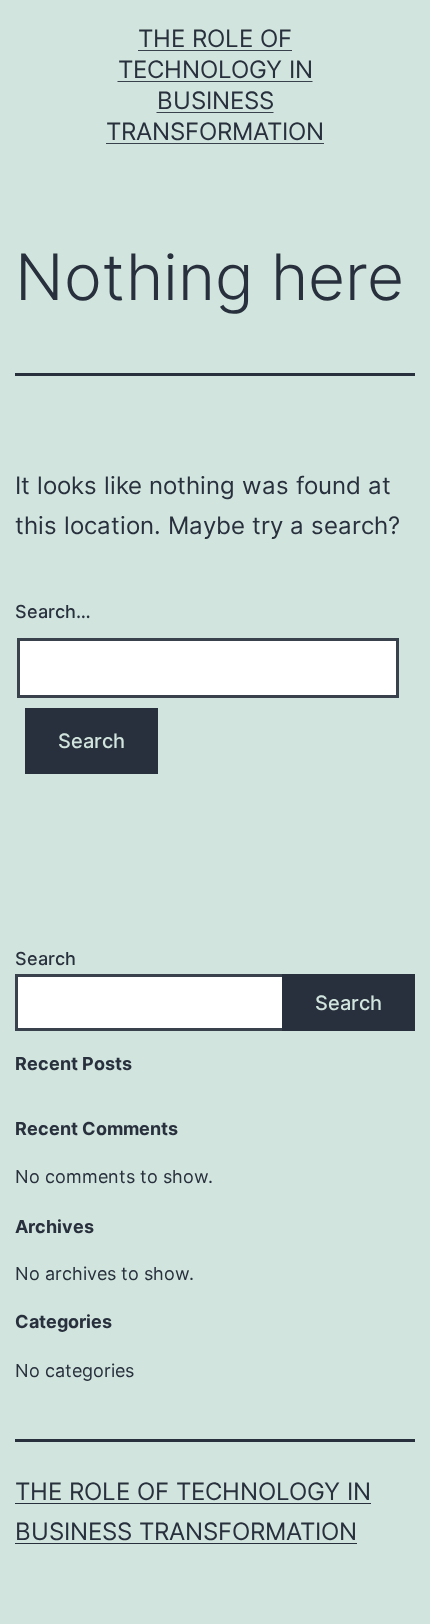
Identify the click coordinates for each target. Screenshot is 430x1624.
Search (45, 958)
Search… (53, 611)
